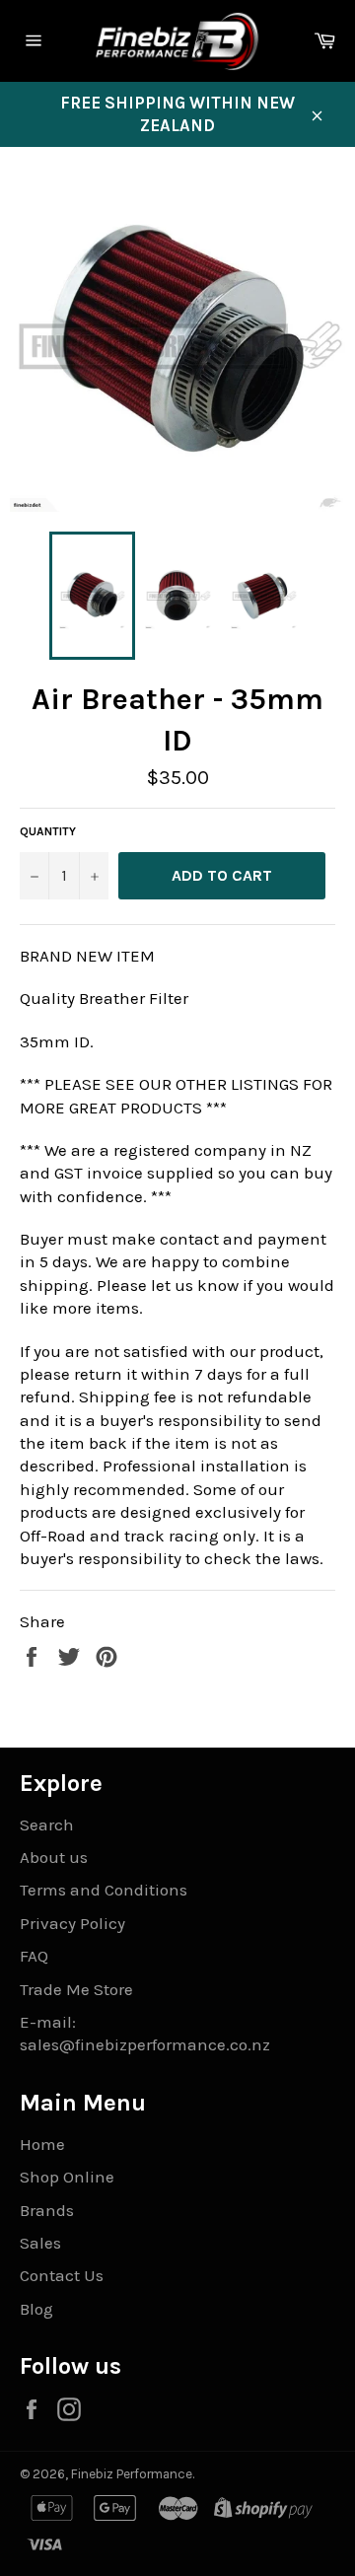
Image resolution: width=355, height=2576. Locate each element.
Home (42, 2144)
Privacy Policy (72, 1923)
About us (54, 1857)
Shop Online (67, 2177)
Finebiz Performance (132, 2474)
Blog (36, 2309)
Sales (40, 2243)
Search (47, 1825)
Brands (47, 2210)
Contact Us (62, 2275)
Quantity (48, 831)
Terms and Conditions (104, 1890)
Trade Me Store (76, 1989)
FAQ (34, 1956)
